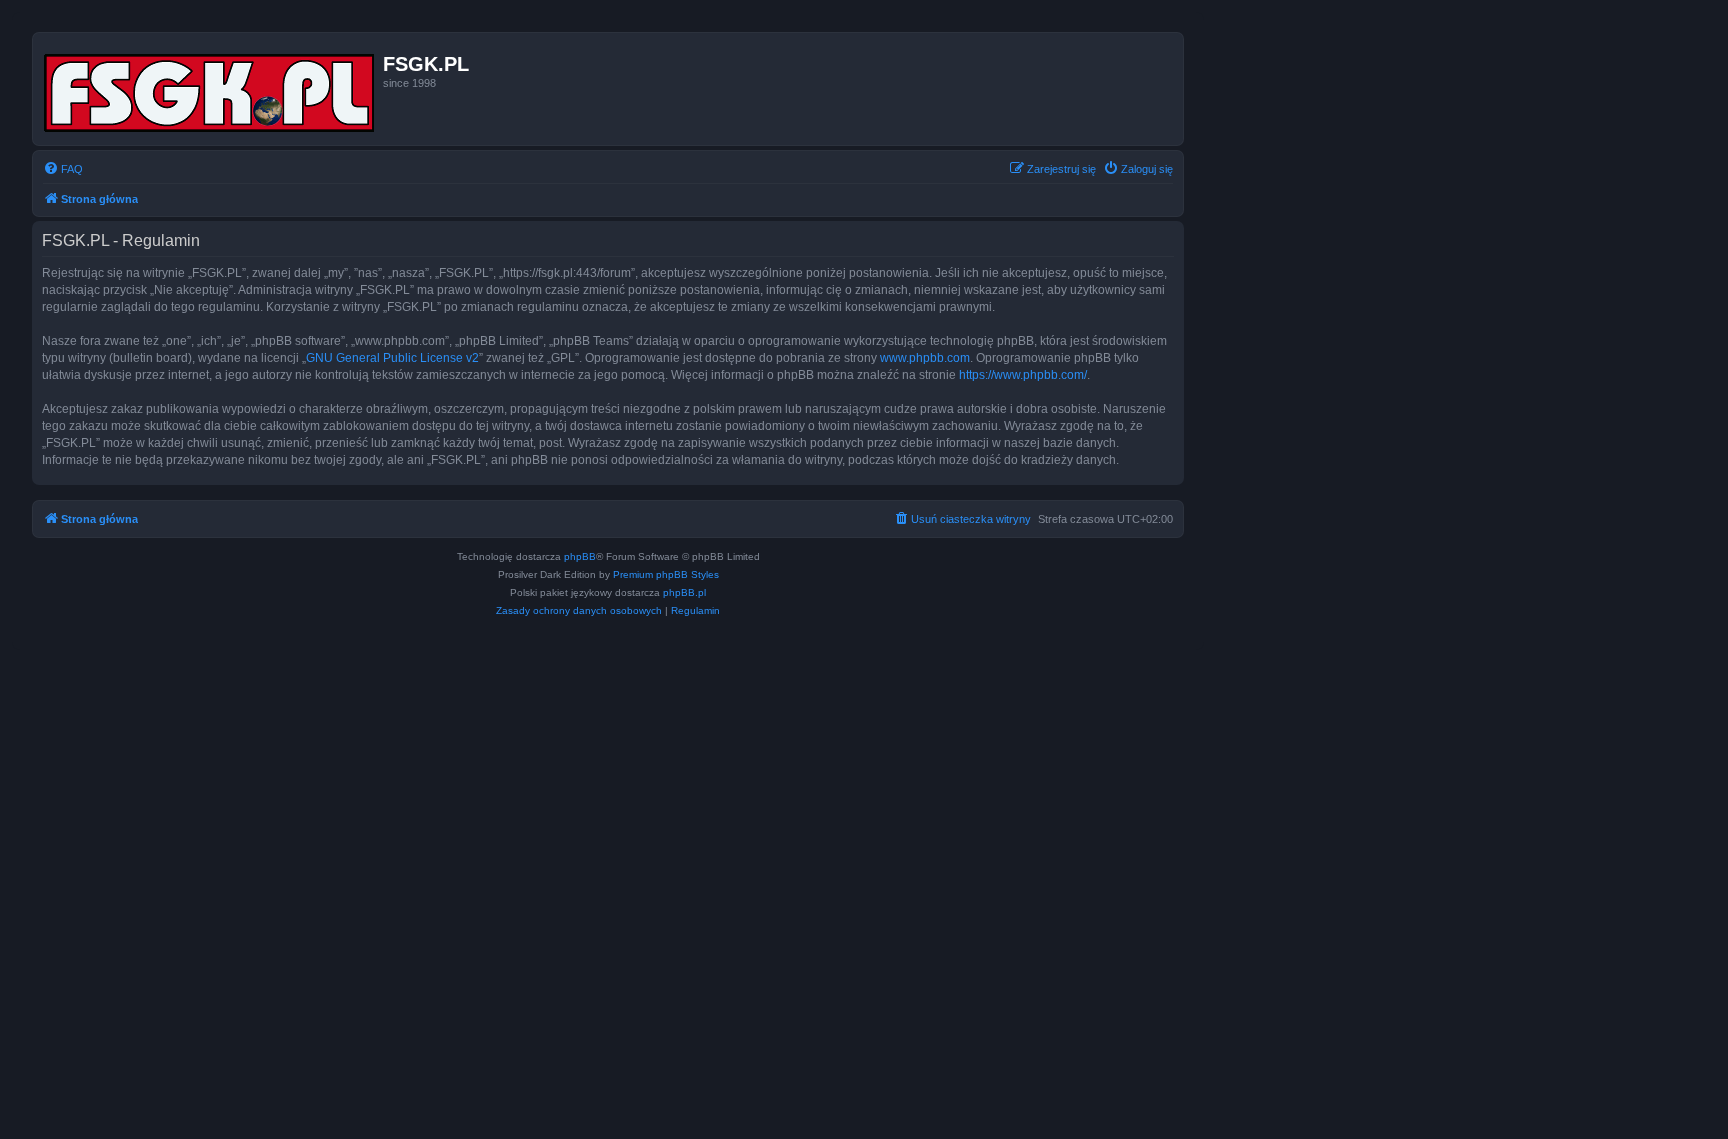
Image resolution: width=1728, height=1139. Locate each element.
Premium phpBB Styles (666, 574)
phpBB (580, 556)
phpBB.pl (684, 592)
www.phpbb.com (925, 358)
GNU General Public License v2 (392, 358)
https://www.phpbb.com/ (1023, 375)
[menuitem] (63, 169)
